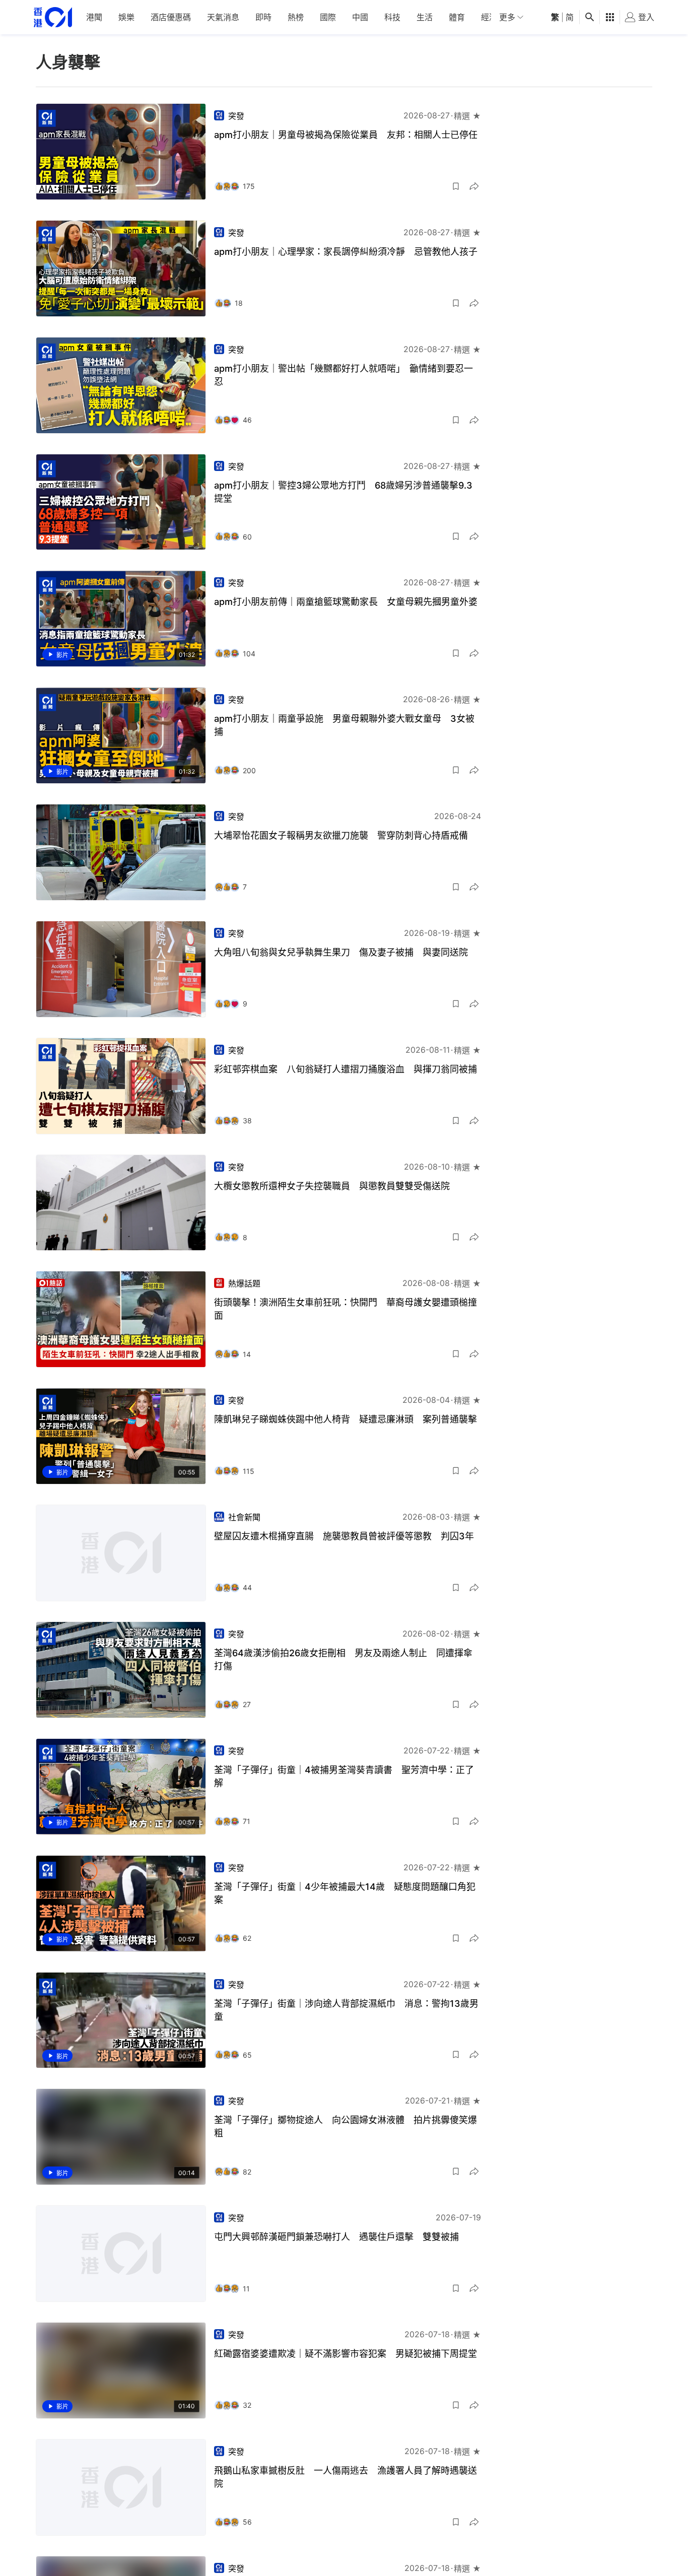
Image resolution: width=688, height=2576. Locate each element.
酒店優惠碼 (171, 17)
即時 (263, 17)
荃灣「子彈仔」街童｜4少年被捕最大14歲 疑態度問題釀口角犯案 (345, 1893)
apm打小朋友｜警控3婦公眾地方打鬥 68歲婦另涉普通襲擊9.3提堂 (343, 492)
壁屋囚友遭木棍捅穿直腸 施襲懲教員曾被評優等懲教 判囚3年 (344, 1536)
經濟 (489, 17)
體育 (457, 17)
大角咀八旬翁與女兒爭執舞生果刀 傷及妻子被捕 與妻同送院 (341, 952)
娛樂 (126, 17)
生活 (425, 17)
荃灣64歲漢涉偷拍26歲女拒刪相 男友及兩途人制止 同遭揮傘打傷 (343, 1659)
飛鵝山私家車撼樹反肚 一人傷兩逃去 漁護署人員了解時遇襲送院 (346, 2477)
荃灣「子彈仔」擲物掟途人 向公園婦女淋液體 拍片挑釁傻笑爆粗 (346, 2126)
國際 (328, 17)
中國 (360, 17)
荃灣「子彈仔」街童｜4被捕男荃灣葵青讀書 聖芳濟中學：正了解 (344, 1776)
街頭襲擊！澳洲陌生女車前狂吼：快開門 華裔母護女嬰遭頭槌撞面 (346, 1309)
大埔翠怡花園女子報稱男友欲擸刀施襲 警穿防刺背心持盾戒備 (341, 835)
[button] (456, 186)
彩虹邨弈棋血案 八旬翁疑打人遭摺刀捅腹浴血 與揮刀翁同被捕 (346, 1069)
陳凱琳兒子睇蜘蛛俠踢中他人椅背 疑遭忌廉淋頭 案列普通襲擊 (346, 1419)
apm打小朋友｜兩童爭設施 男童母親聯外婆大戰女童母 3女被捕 (344, 725)
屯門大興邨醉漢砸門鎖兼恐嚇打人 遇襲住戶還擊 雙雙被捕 (336, 2237)
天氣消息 (223, 17)
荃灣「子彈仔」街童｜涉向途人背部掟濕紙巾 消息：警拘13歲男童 (346, 2010)
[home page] (53, 17)
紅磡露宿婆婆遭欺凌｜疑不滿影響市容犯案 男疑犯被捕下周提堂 (346, 2354)
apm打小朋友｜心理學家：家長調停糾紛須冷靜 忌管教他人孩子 (346, 252)
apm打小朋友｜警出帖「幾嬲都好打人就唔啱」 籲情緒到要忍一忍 (343, 375)
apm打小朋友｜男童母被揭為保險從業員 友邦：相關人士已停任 (346, 135)
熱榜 (296, 17)
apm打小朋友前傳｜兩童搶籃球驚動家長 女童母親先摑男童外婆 (346, 602)
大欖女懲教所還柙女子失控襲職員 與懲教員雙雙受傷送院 (332, 1186)
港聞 (94, 17)
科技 (392, 17)
